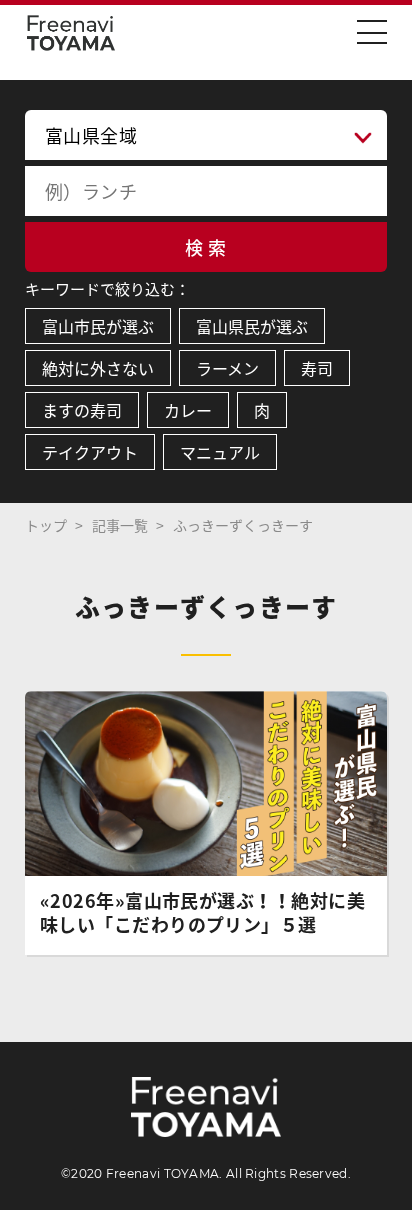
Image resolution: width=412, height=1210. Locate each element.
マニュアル (220, 452)
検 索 (205, 247)
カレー (188, 410)
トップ (46, 525)
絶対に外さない (98, 368)
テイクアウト (90, 452)
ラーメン (227, 368)
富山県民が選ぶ (252, 326)
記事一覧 (120, 525)
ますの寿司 (82, 410)
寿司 (317, 368)
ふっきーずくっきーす (243, 525)
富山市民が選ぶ (98, 326)
